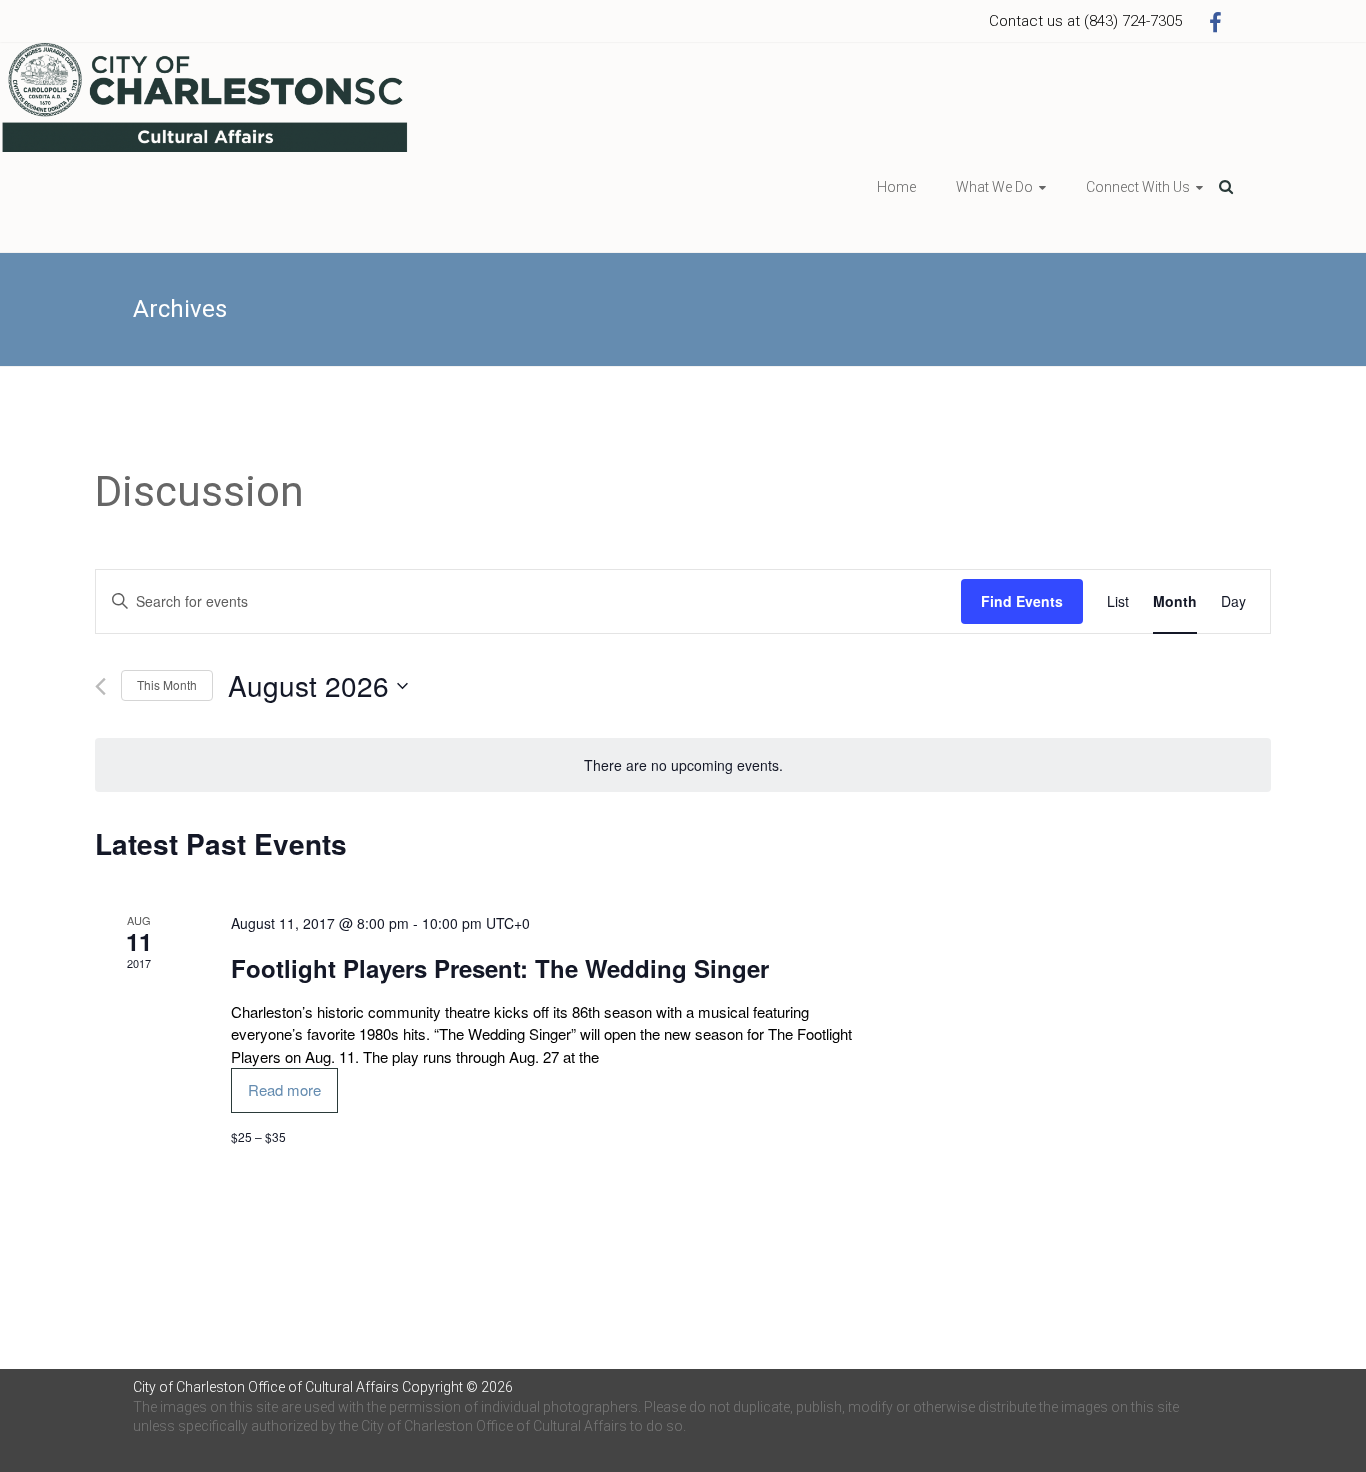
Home (896, 187)
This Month (167, 684)
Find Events (1022, 601)
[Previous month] (100, 686)
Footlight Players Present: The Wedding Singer (500, 968)
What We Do (994, 187)
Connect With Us (1138, 187)
